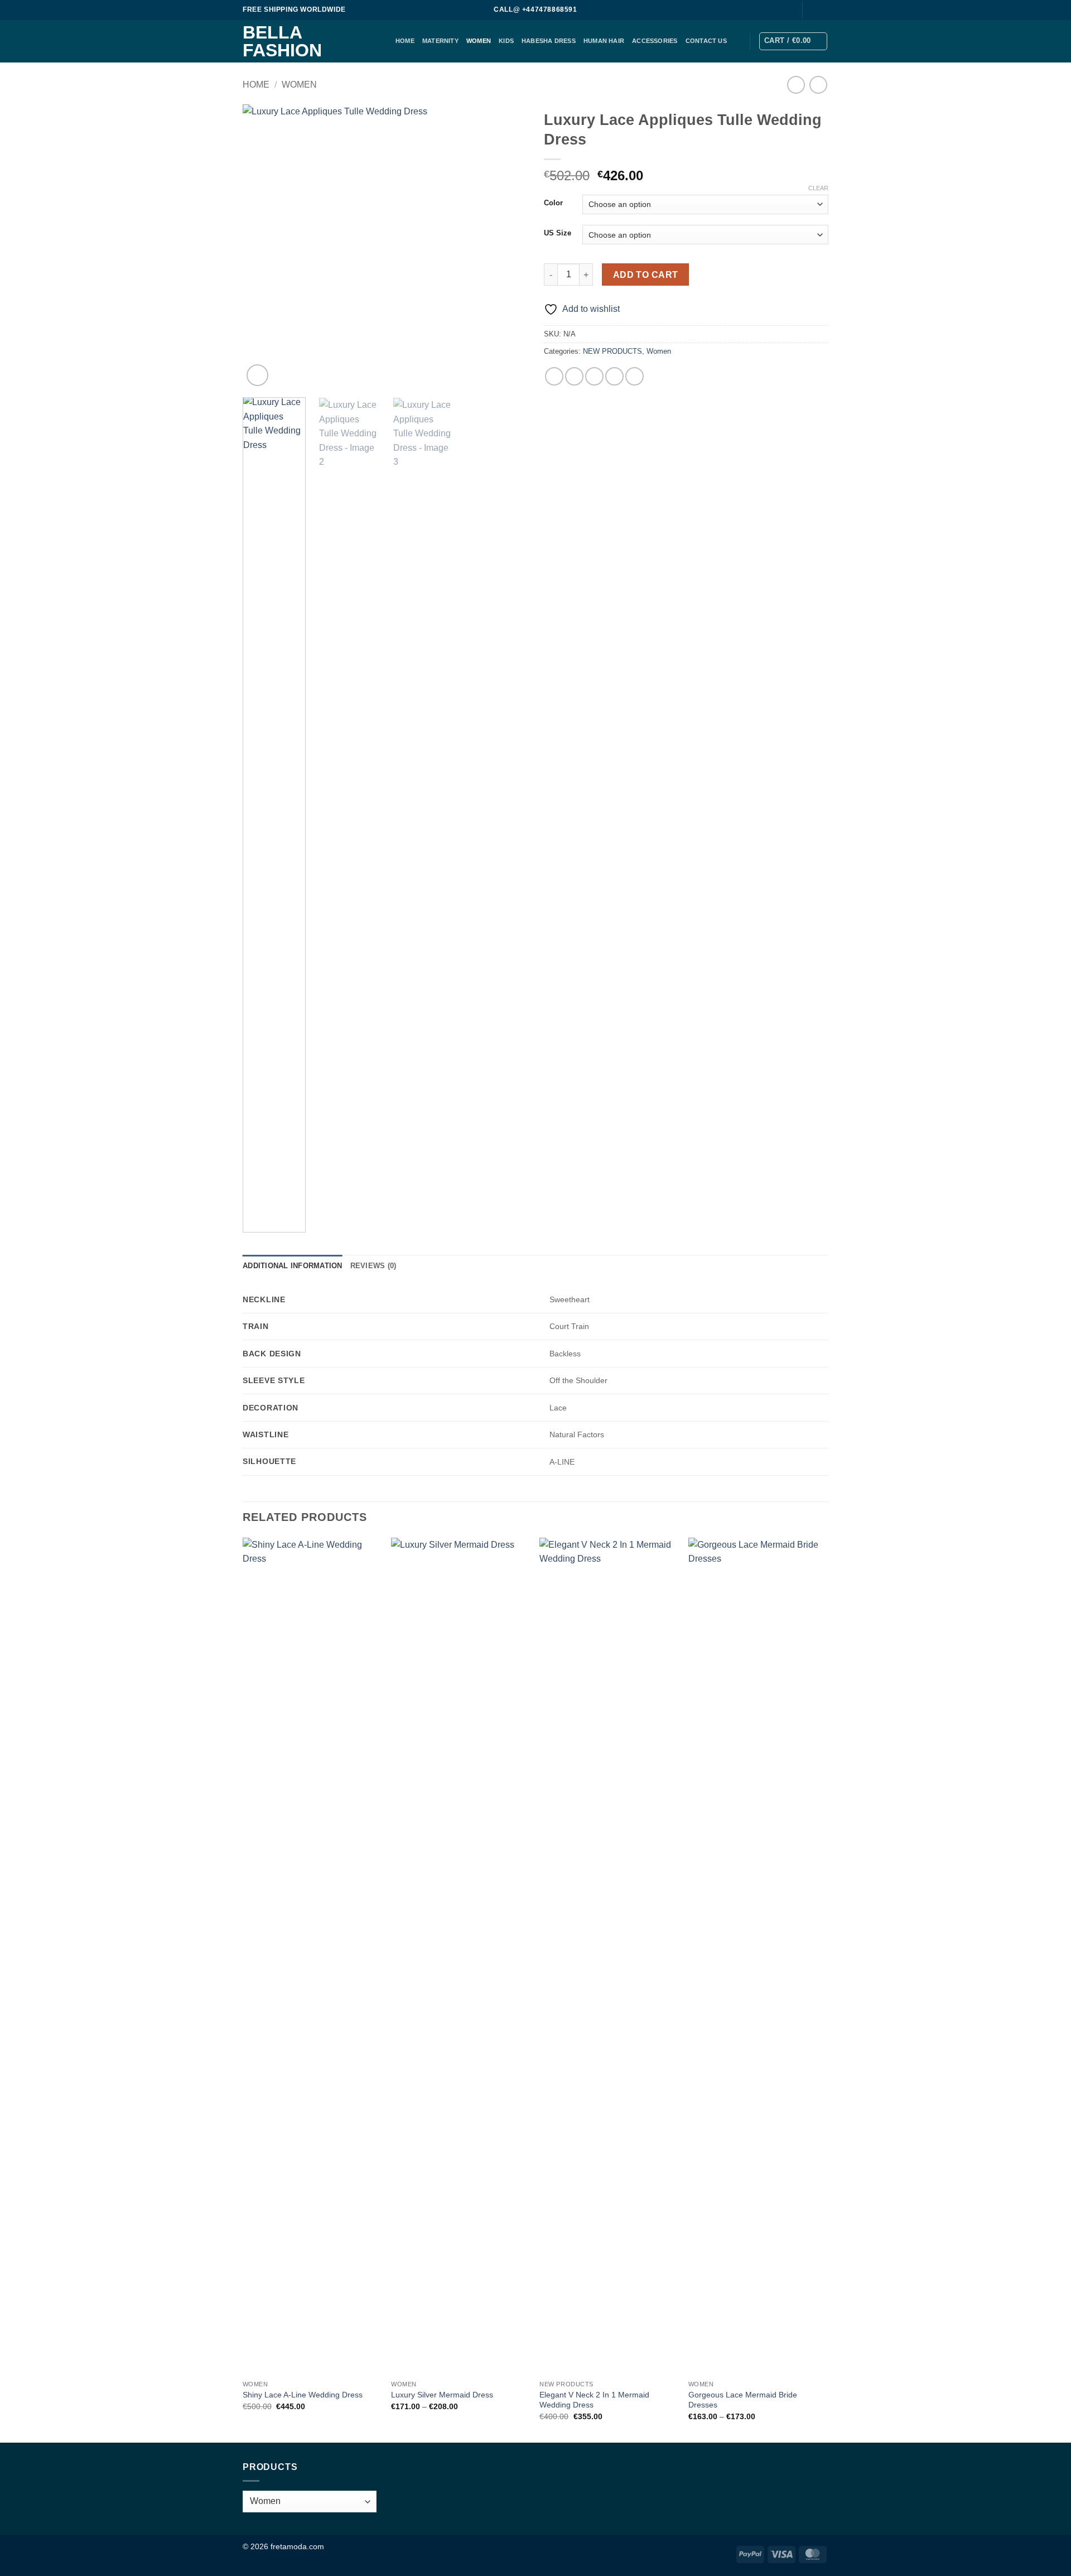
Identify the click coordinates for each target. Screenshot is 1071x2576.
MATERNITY (440, 41)
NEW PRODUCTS (612, 351)
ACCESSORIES (655, 41)
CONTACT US (706, 41)
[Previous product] (818, 85)
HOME (405, 41)
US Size (558, 233)
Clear (818, 188)
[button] (793, 41)
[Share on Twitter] (574, 376)
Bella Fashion (282, 41)
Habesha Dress (549, 41)
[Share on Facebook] (554, 376)
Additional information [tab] (293, 1266)
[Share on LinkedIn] (635, 376)
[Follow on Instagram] (823, 10)
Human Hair (604, 41)
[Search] (787, 10)
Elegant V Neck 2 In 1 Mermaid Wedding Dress (594, 2400)
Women (479, 41)
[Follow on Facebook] (812, 10)
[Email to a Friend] (594, 376)
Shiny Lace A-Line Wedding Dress (303, 2395)
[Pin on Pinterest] (614, 376)
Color (553, 203)
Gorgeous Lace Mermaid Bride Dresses (743, 2400)
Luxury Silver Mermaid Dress (442, 2395)
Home (256, 85)
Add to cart (646, 275)
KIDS (506, 41)
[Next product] (796, 85)
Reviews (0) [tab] (373, 1266)
